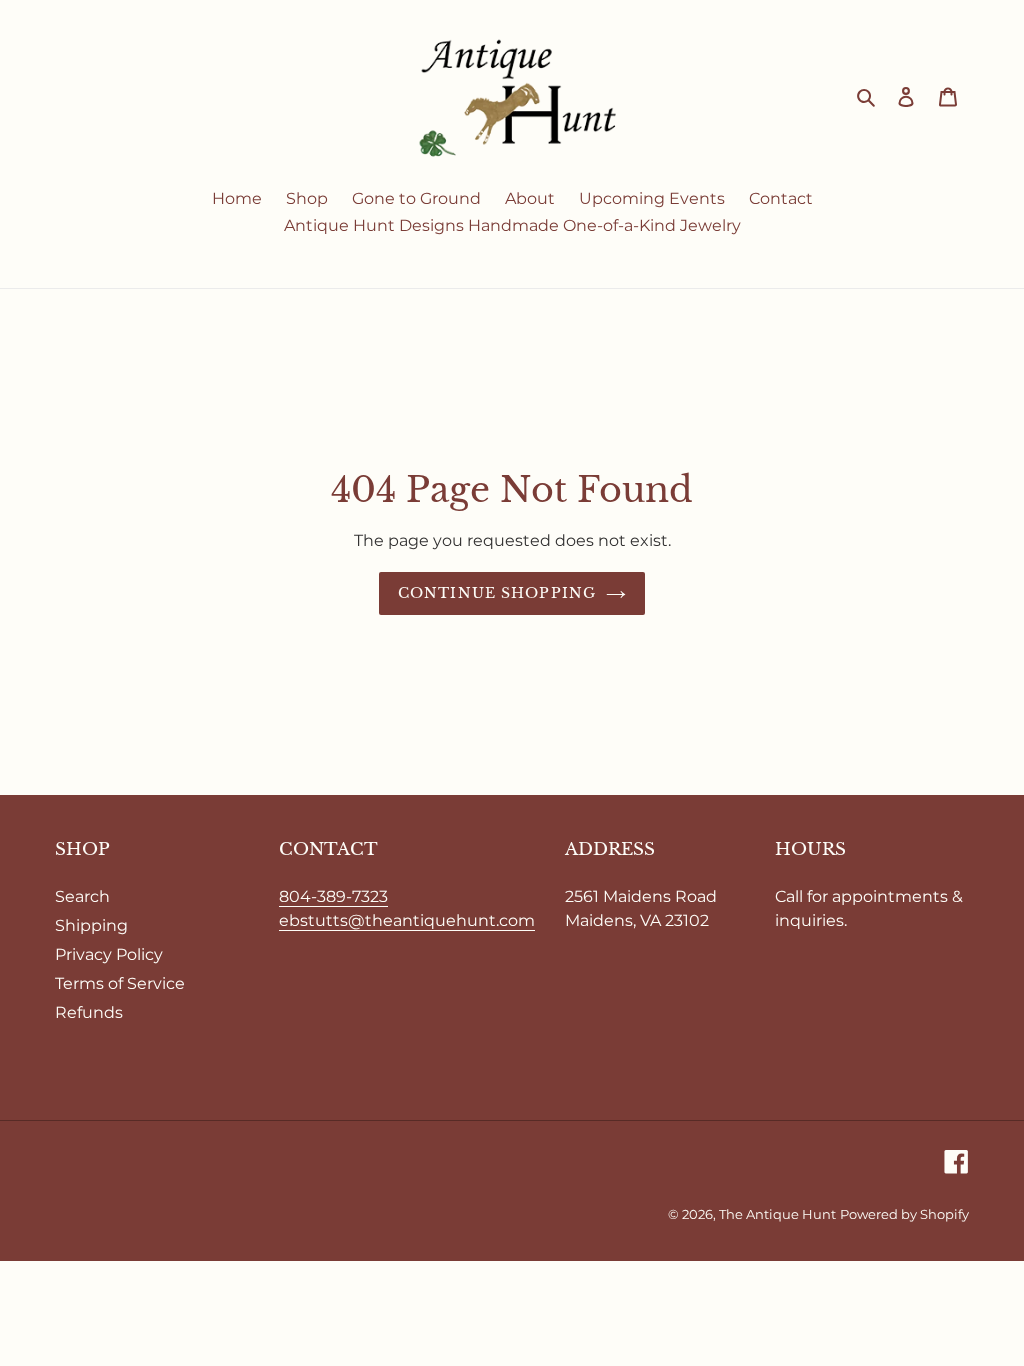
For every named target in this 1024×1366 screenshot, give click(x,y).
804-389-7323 (333, 896)
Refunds (89, 1012)
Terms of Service (120, 983)
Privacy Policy (109, 954)
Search (82, 896)
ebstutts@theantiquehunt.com (407, 920)
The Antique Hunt (777, 1214)
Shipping (91, 925)
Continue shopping (497, 593)
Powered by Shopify (904, 1214)
